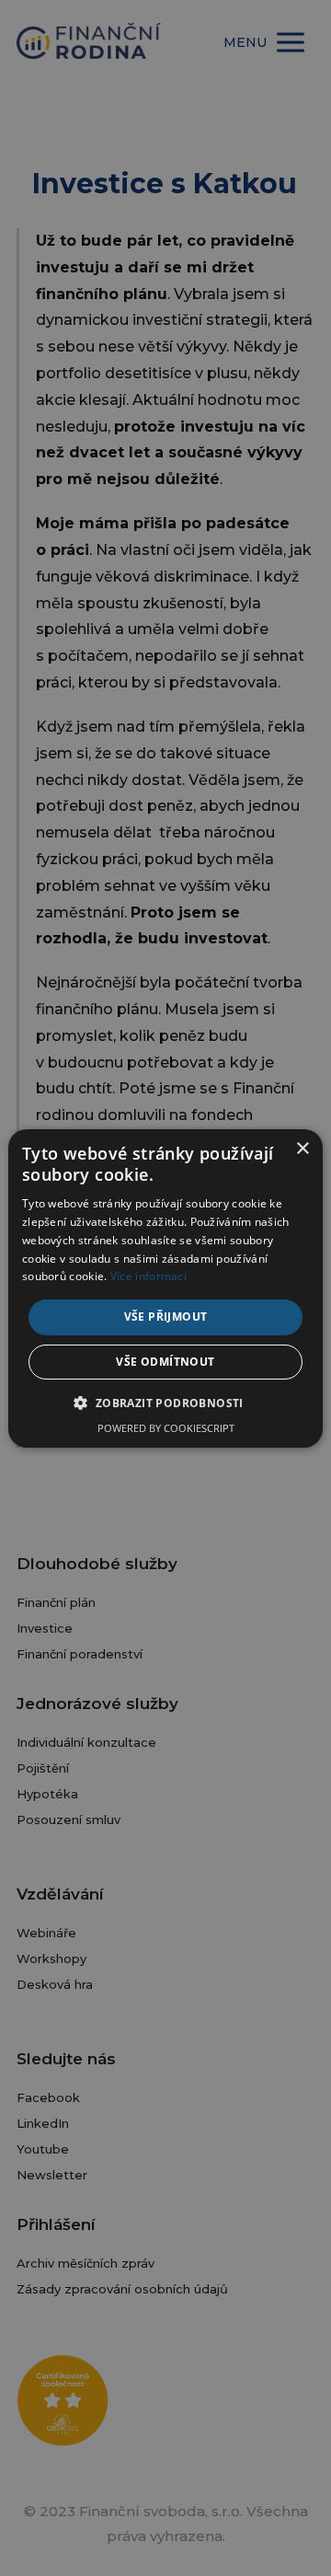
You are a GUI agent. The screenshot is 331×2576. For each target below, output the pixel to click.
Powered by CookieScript (166, 1428)
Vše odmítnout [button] (165, 1362)
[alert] (165, 1288)
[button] (165, 1403)
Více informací (148, 1276)
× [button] (302, 1148)
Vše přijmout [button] (166, 1317)
